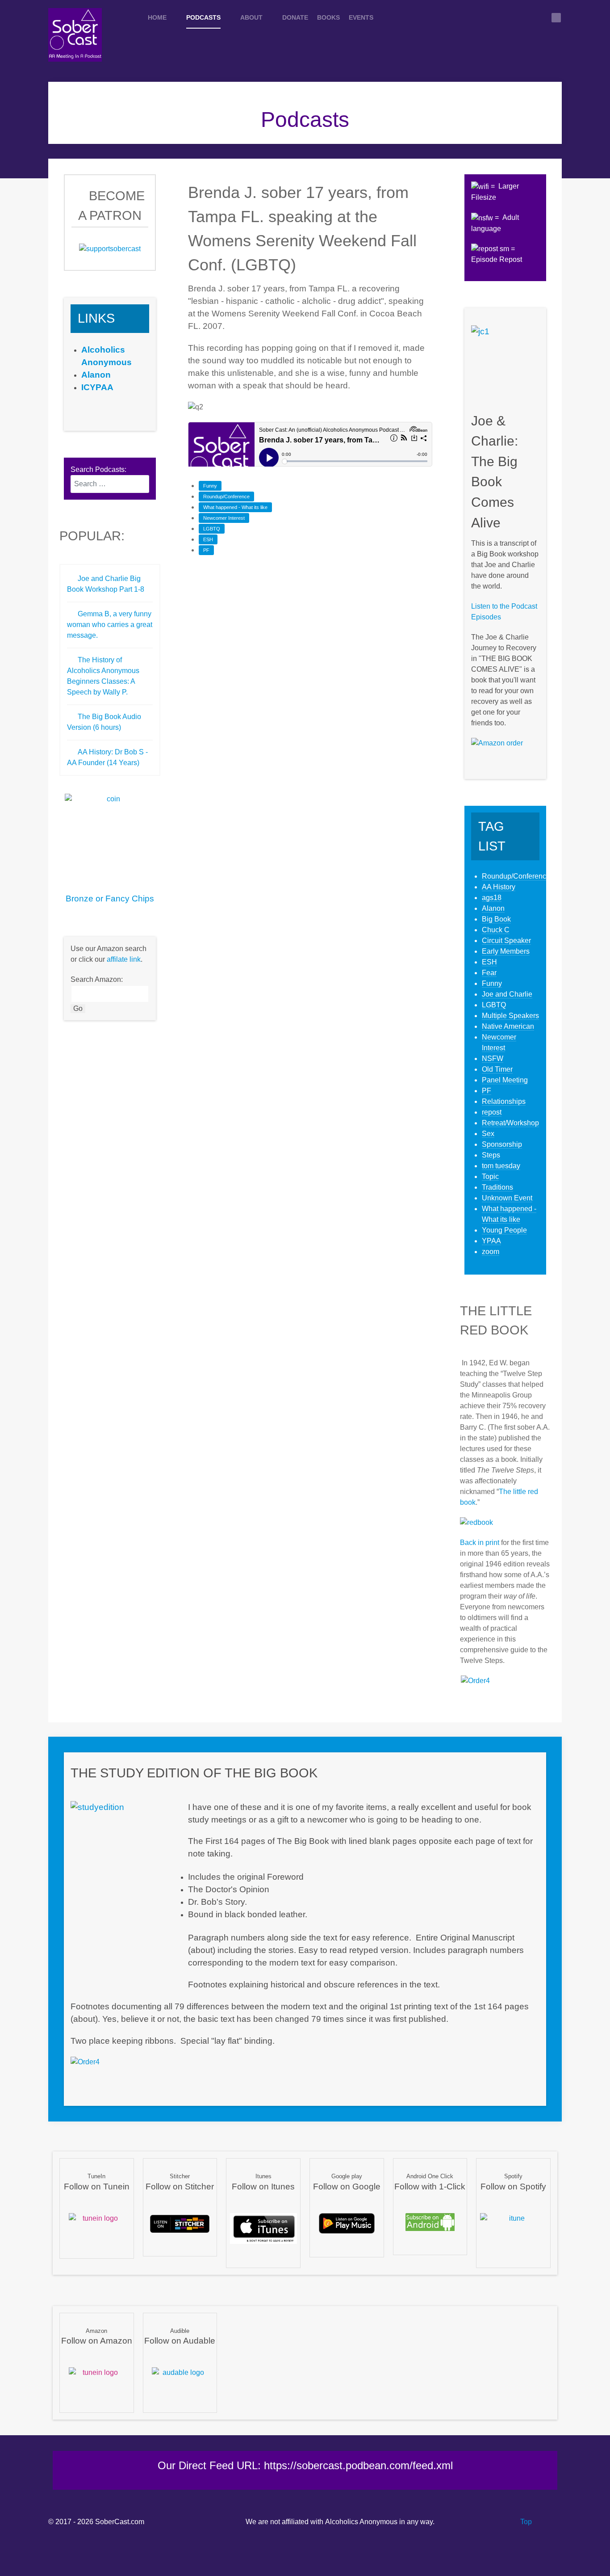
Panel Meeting (505, 1080)
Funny (210, 486)
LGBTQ (212, 529)
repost (492, 1112)
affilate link (124, 959)
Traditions (497, 1187)
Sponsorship (502, 1144)
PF (206, 550)
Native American (508, 1026)
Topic (490, 1176)
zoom (491, 1252)
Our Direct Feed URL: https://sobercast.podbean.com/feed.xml (305, 2465)
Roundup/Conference (226, 497)
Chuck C (496, 930)
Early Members (506, 951)
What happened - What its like (235, 507)
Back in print (480, 1543)
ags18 (492, 898)
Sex (488, 1134)
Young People (504, 1230)
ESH (208, 539)
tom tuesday (501, 1166)
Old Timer (497, 1069)
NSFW (493, 1059)
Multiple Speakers (510, 1016)
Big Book (496, 919)
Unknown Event (507, 1198)
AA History (499, 887)
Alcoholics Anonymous (361, 2522)
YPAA (491, 1241)
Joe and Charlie (507, 994)
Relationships (504, 1101)
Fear (489, 973)
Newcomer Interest (224, 518)
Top (525, 2522)
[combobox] (110, 484)
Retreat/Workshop (510, 1123)
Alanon (493, 908)
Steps (491, 1155)
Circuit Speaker (506, 941)
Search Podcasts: (98, 469)
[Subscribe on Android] (430, 2221)
